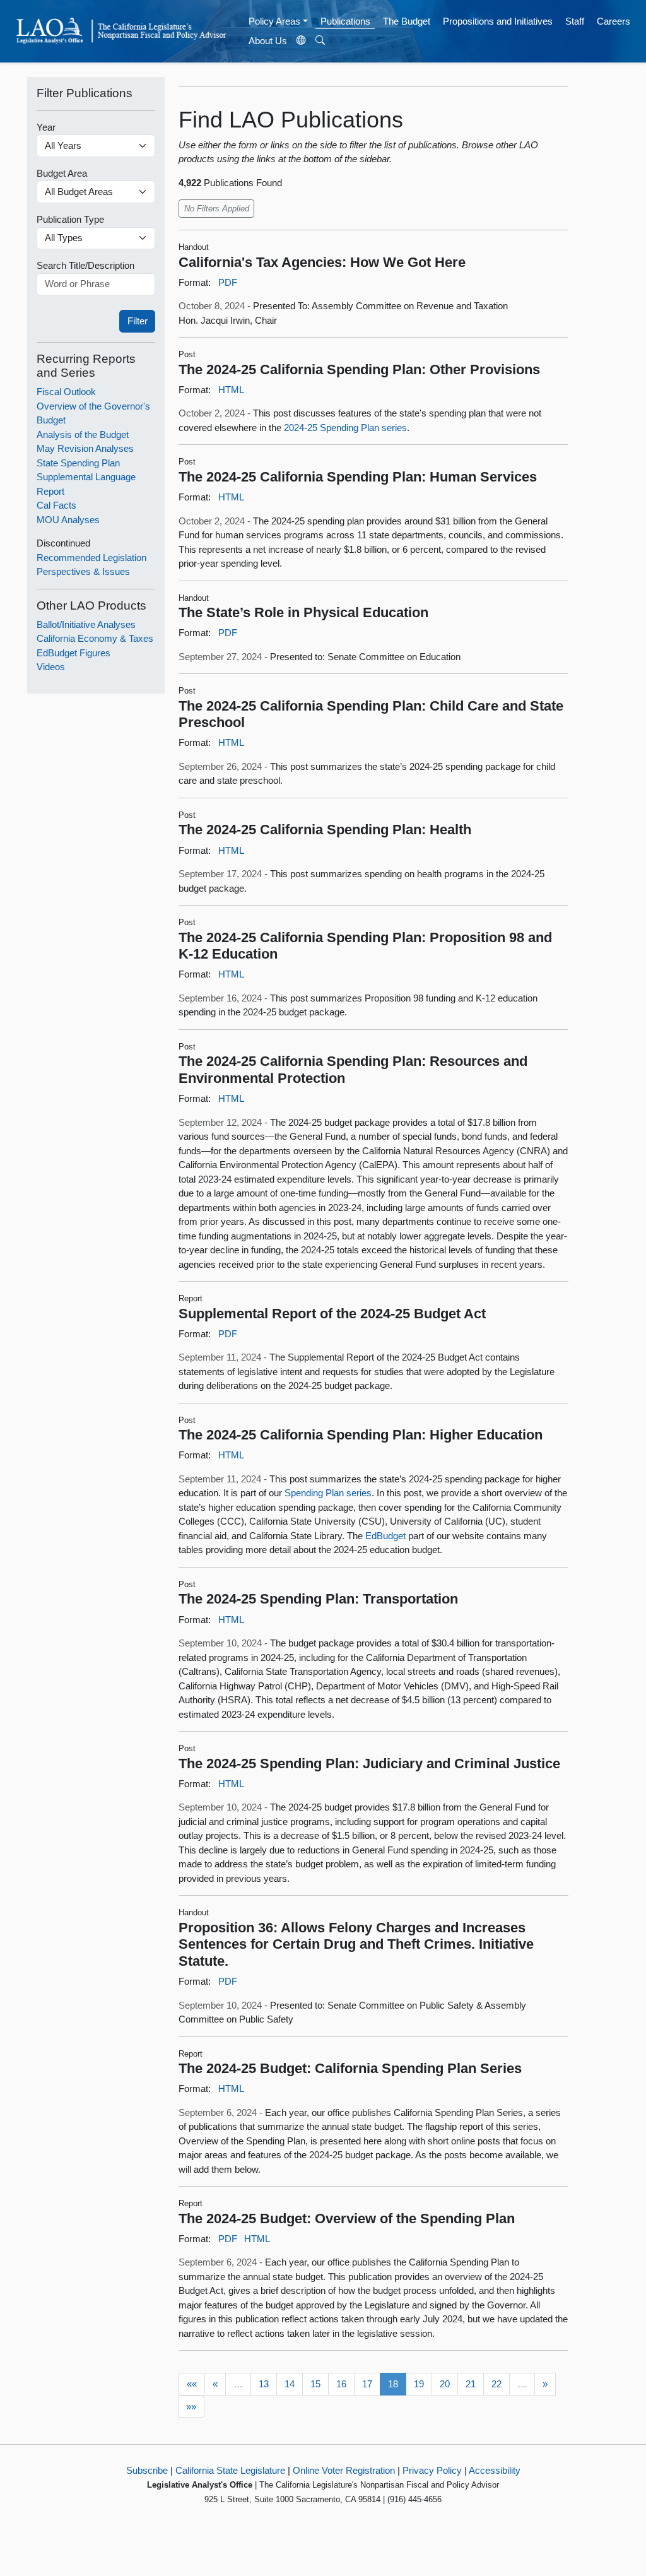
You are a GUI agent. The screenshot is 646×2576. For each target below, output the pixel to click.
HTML (231, 390)
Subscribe (147, 2470)
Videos (51, 667)
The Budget (407, 21)
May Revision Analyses (85, 448)
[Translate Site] (302, 41)
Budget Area (62, 173)
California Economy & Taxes (95, 638)
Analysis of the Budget (83, 434)
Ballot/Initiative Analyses (86, 624)
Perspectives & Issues (83, 571)
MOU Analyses (68, 520)
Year (46, 127)
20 (445, 2384)
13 (264, 2384)
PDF (228, 282)
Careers (614, 21)
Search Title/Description (85, 265)
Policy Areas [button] (274, 21)
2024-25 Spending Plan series (345, 428)
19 (419, 2384)
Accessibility (495, 2470)
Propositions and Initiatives (498, 21)
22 (496, 2384)
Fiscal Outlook (66, 392)
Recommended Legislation (91, 558)
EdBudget (385, 1536)
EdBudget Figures (73, 653)
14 (290, 2384)
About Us (268, 41)
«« (192, 2384)
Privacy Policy (432, 2470)
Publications (345, 21)
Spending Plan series (328, 1493)
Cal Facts (56, 505)
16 (341, 2384)
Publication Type (70, 219)
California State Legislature (230, 2470)
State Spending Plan (78, 463)
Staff (575, 21)
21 (471, 2384)
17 (367, 2384)
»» (191, 2407)
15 (315, 2384)
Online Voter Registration (344, 2470)
